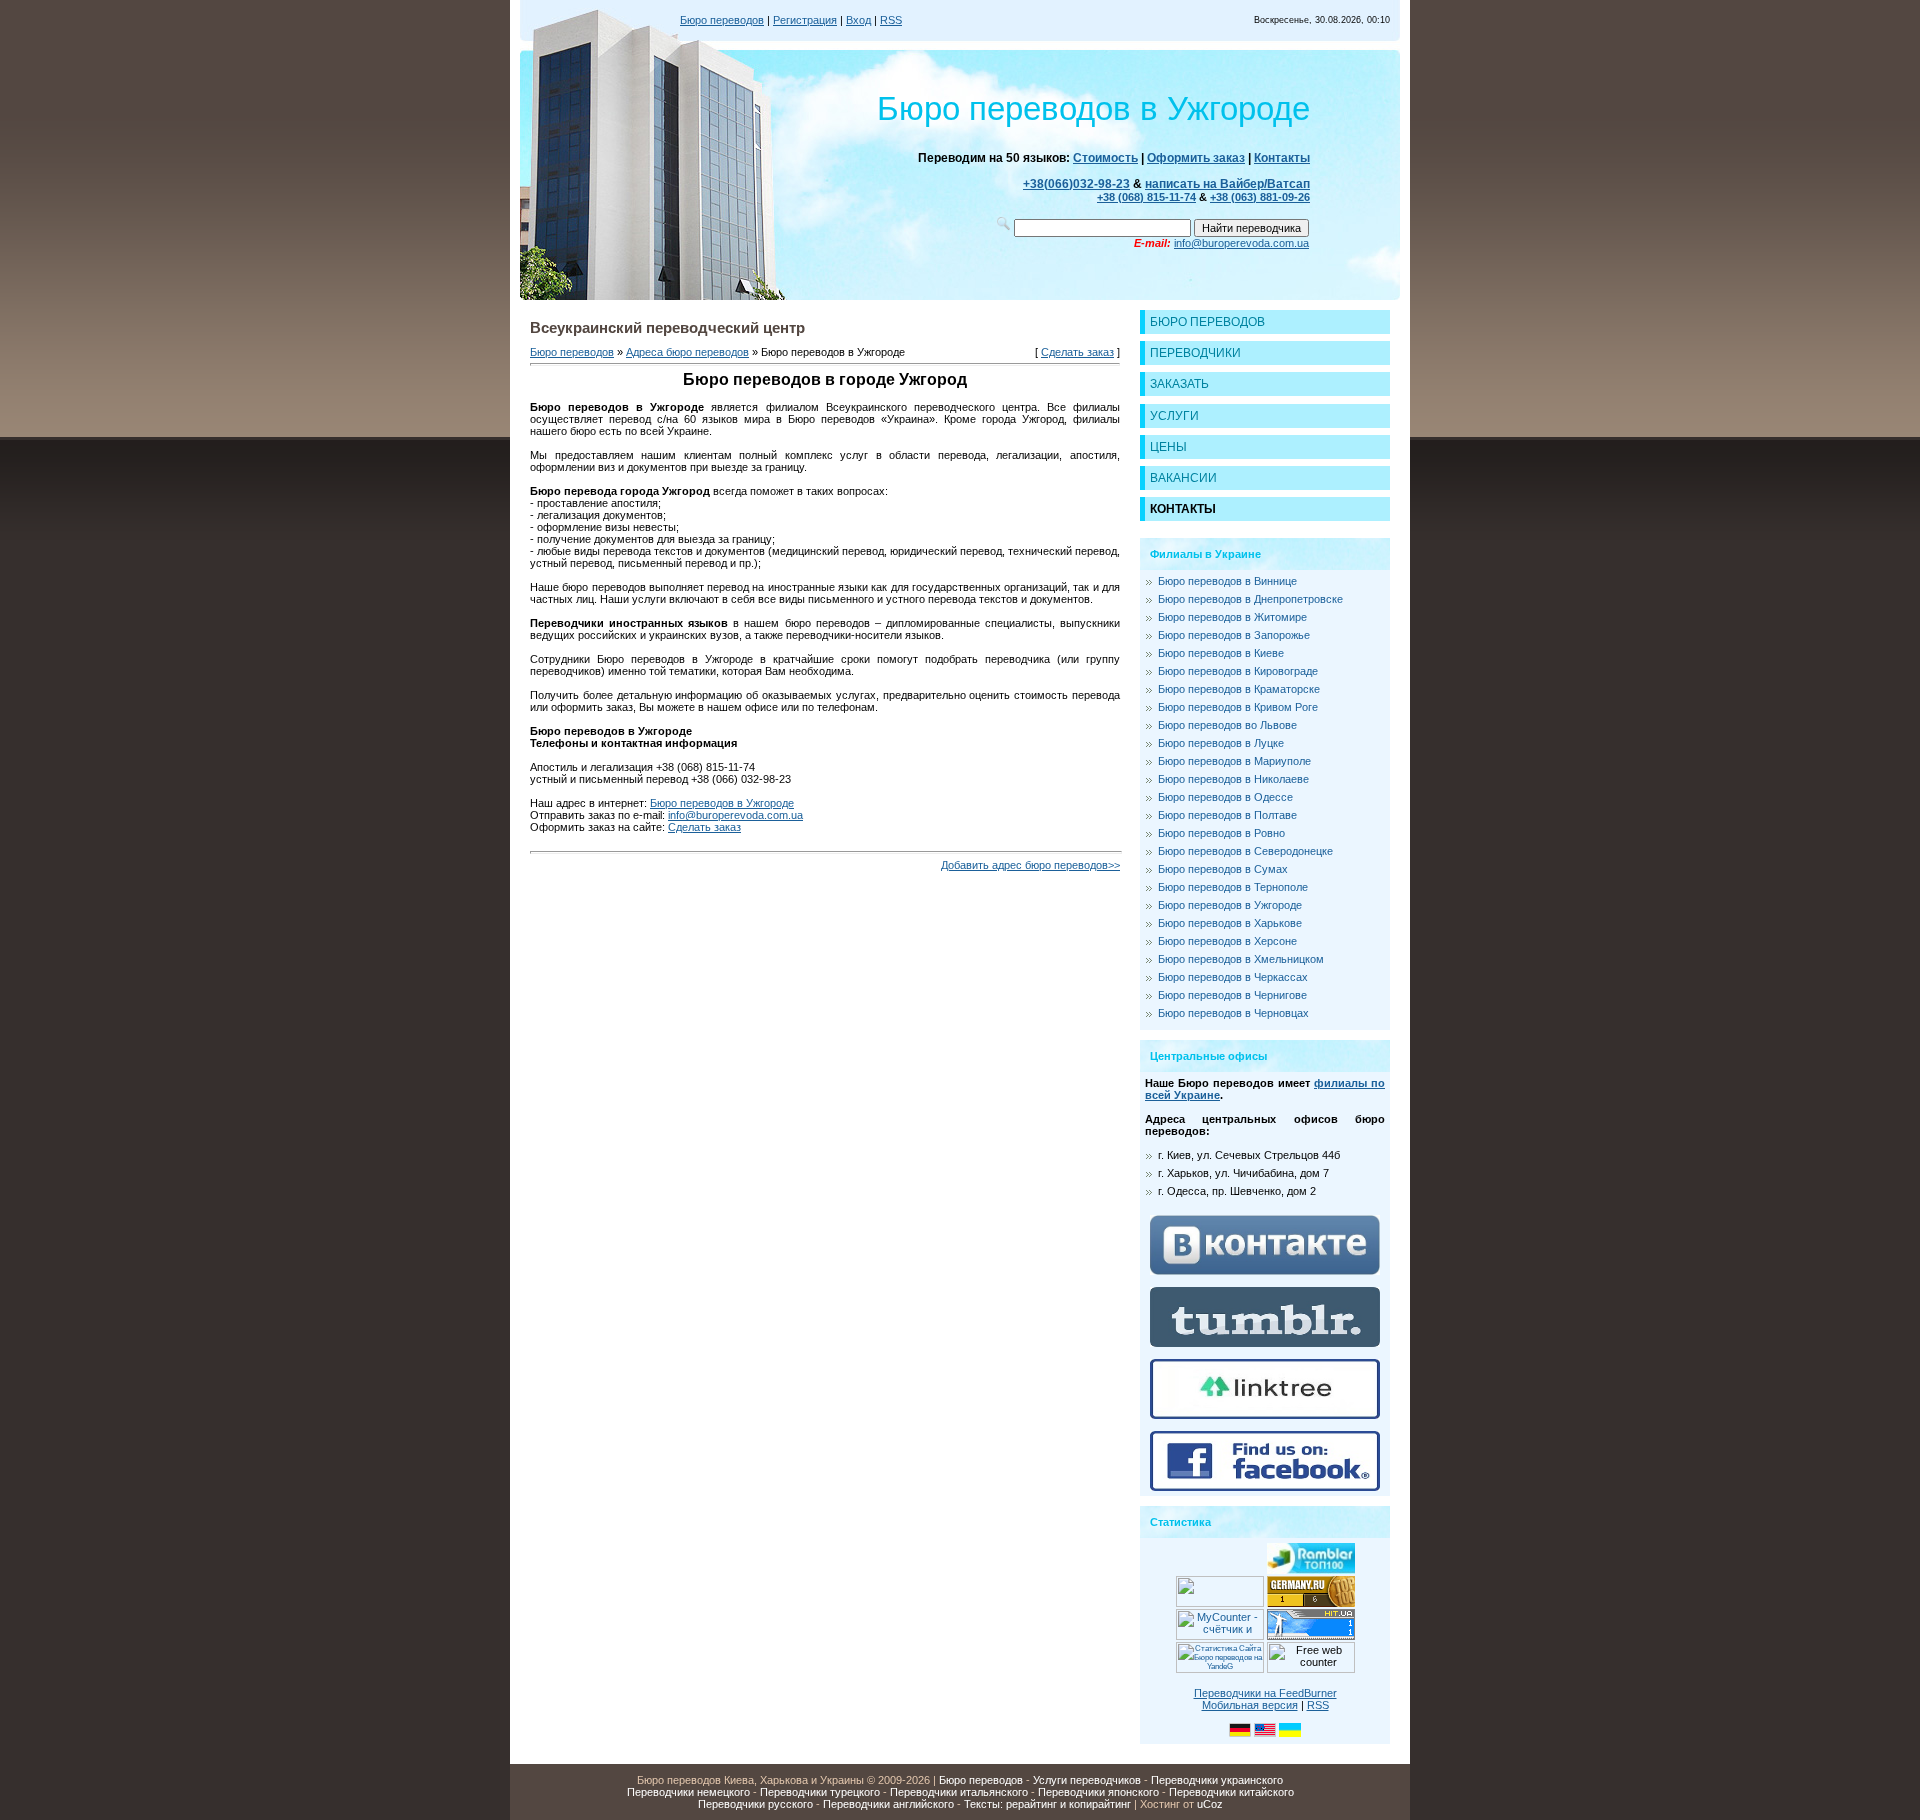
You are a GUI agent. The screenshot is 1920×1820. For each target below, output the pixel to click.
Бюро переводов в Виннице (1227, 581)
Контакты (1282, 158)
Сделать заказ (1077, 352)
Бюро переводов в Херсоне (1227, 941)
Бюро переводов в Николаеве (1233, 779)
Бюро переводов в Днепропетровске (1250, 599)
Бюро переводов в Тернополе (1233, 887)
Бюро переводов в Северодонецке (1245, 851)
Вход (858, 20)
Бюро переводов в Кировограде (1238, 671)
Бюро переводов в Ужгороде (722, 803)
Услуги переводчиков (1087, 1780)
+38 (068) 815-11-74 (1146, 197)
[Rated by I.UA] (1220, 1603)
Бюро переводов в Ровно (1221, 833)
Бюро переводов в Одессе (1225, 797)
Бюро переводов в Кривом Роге (1238, 707)
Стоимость (1105, 158)
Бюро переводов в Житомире (1232, 617)
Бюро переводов (722, 20)
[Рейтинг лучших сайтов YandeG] (1220, 1670)
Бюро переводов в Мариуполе (1234, 761)
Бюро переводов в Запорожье (1234, 635)
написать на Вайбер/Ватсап (1227, 184)
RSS (891, 20)
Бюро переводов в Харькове (1230, 923)
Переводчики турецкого (820, 1792)
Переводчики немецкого (688, 1792)
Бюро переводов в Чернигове (1232, 995)
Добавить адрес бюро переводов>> (1030, 865)
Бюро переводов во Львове (1227, 725)
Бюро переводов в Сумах (1223, 869)
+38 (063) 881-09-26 (1260, 197)
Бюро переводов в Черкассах (1233, 977)
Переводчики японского (1098, 1792)
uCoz (1210, 1804)
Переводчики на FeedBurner (1265, 1693)
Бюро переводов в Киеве (1221, 653)
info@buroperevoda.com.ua (1241, 243)
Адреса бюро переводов (687, 352)
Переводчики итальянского (959, 1792)
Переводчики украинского (1217, 1780)
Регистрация (805, 20)
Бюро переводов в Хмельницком (1241, 959)
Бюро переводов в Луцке (1221, 743)
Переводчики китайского (1231, 1792)
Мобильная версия (1250, 1705)
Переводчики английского (888, 1804)
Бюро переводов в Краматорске (1239, 689)
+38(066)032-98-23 (1076, 184)
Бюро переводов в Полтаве (1227, 815)
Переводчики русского (755, 1804)
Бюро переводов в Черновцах (1233, 1013)
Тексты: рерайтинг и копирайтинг (1047, 1804)
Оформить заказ (1196, 158)
